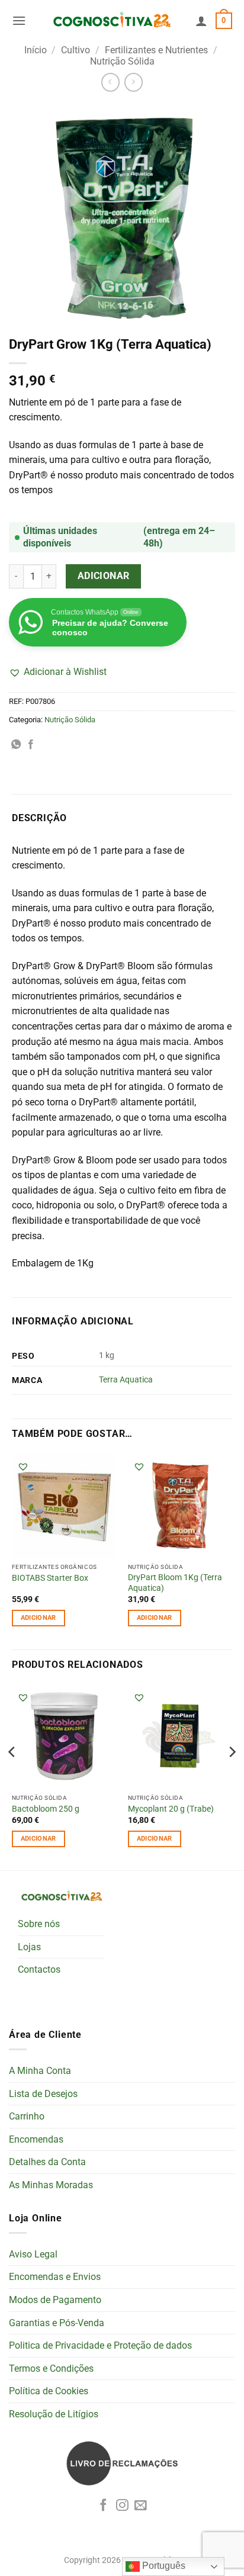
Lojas (29, 1947)
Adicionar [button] (38, 1618)
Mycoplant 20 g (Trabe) (171, 1809)
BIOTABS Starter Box (50, 1578)
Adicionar (104, 576)
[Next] (232, 1776)
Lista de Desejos (43, 2094)
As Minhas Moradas (51, 2185)
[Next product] (110, 82)
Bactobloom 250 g (46, 1809)
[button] (19, 20)
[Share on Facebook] (31, 745)
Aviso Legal (33, 2254)
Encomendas (36, 2139)
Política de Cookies (49, 2391)
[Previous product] (134, 82)
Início (36, 50)
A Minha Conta (40, 2071)
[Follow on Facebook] (103, 2506)
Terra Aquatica (126, 1380)
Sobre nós (39, 1924)
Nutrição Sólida (122, 61)
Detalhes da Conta (47, 2162)
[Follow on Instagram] (122, 2506)
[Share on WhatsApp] (16, 745)
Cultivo (76, 50)
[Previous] (12, 1776)
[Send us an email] (141, 2506)
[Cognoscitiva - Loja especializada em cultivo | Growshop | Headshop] (111, 20)
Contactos (39, 1969)
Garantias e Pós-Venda (57, 2323)
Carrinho (27, 2116)
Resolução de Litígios (54, 2414)
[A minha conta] (201, 21)
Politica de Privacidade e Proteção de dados (100, 2345)
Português (163, 2566)
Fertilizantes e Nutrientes (156, 50)
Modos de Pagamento (55, 2300)
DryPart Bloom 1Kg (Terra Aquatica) (175, 1583)
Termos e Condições (51, 2368)
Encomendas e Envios (55, 2277)
